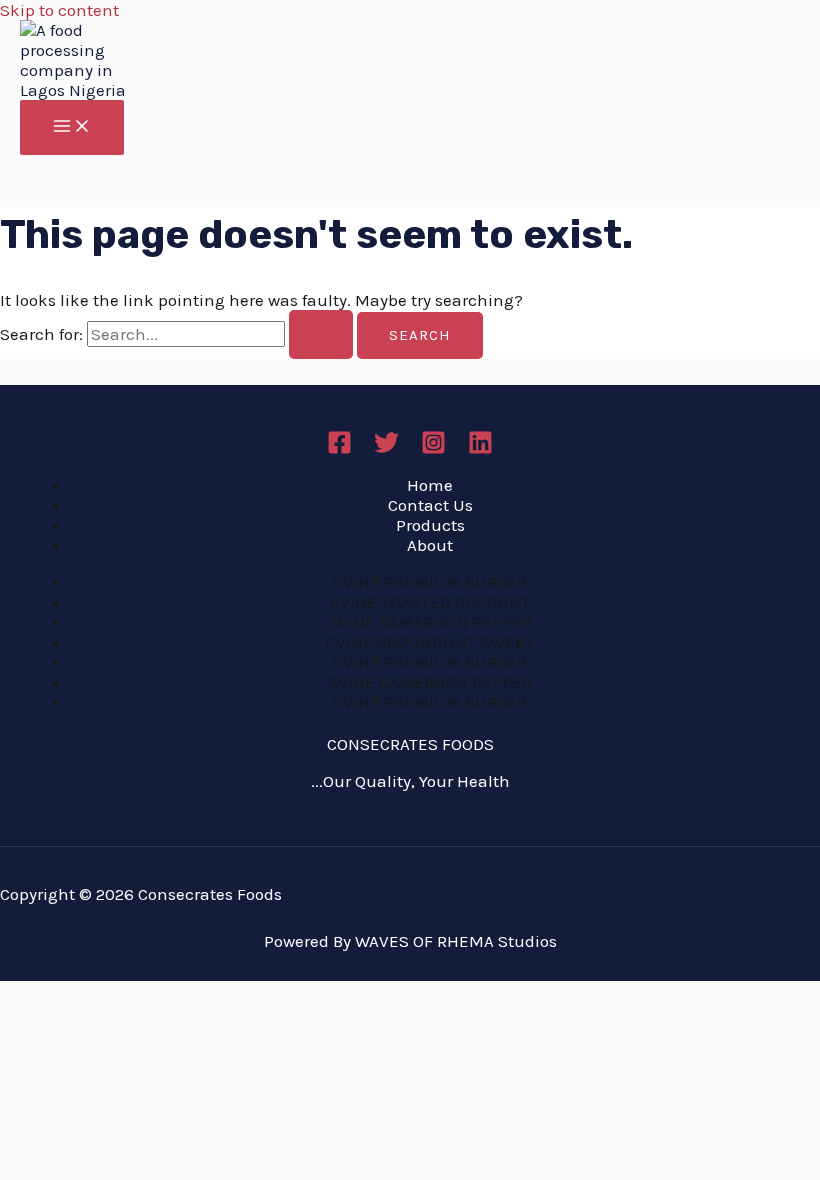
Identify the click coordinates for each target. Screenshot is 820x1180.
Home (430, 485)
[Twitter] (386, 449)
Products (430, 525)
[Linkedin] (480, 449)
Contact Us (430, 505)
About (430, 545)
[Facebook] (339, 449)
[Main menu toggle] (72, 127)
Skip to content (59, 10)
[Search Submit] (321, 334)
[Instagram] (433, 449)
